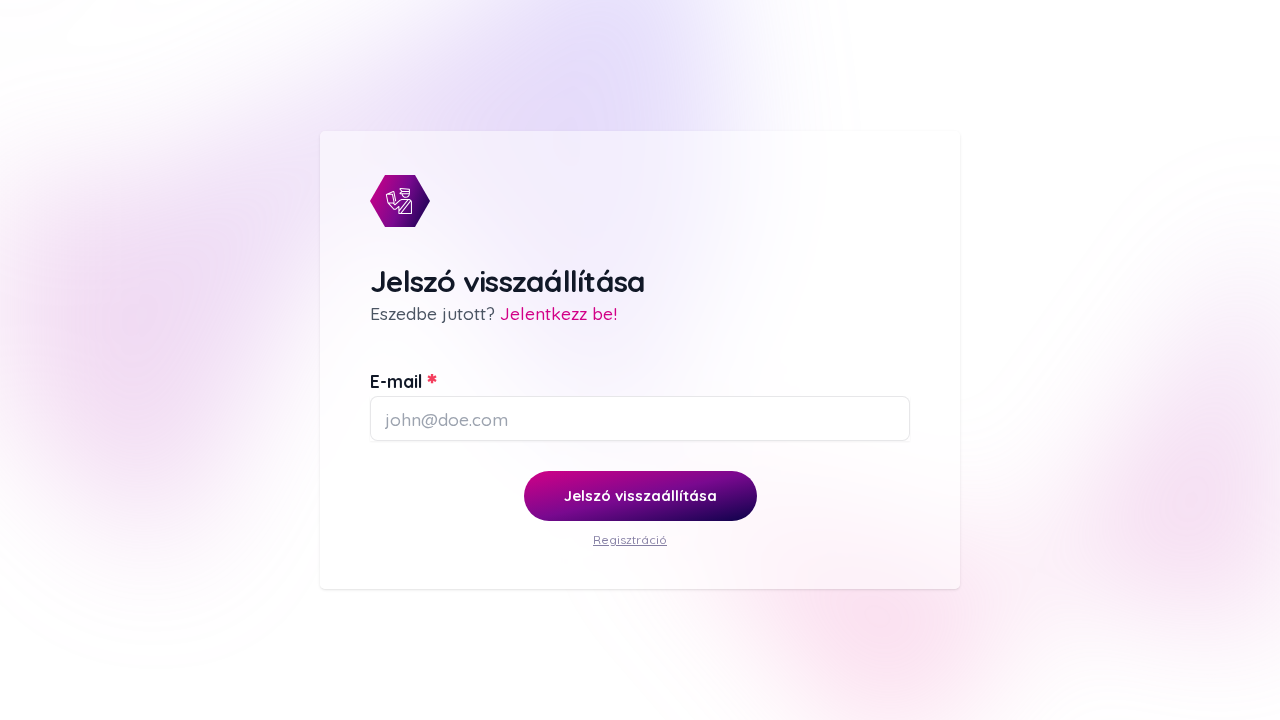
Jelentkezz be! (558, 313)
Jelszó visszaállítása (640, 495)
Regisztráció (630, 539)
